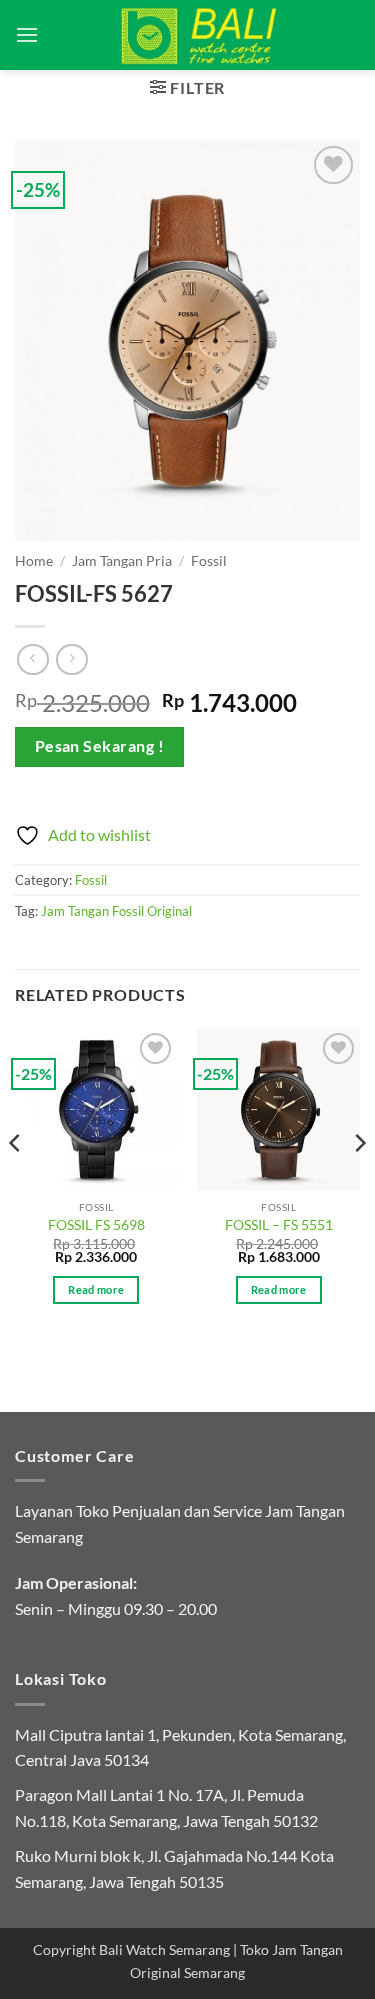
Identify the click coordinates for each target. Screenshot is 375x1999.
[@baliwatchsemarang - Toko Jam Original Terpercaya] (199, 35)
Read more (96, 1289)
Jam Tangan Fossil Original (116, 911)
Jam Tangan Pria (122, 561)
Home (34, 561)
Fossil (209, 561)
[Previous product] (71, 659)
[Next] (359, 1183)
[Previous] (16, 1183)
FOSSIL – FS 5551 (279, 1225)
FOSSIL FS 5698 (96, 1225)
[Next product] (32, 659)
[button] (27, 34)
